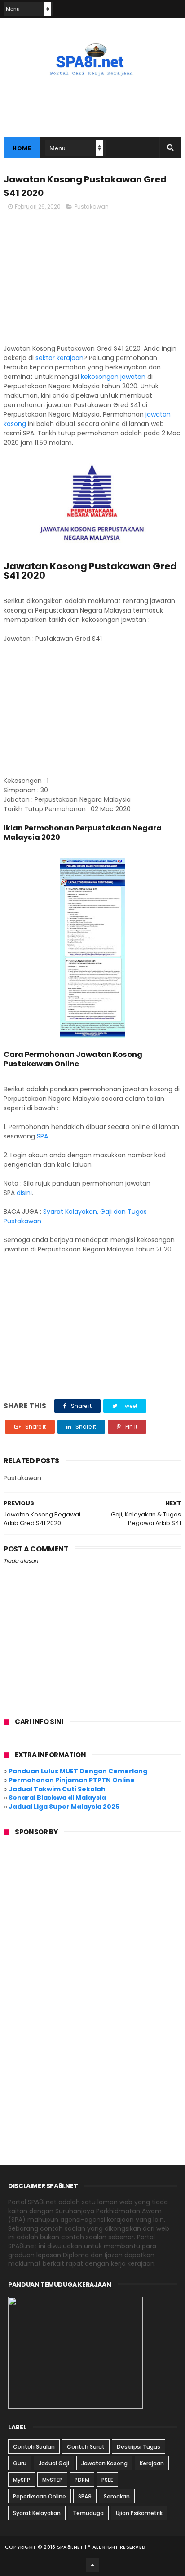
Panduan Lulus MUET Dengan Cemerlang (78, 1771)
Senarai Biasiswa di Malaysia (57, 1798)
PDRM (82, 2480)
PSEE (107, 2480)
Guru (20, 2463)
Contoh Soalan (34, 2447)
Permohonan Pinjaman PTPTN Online (72, 1780)
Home (22, 148)
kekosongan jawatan (113, 377)
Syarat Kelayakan (37, 2513)
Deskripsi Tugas (139, 2447)
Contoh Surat (86, 2447)
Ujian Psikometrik (139, 2513)
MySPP (22, 2480)
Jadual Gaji (54, 2463)
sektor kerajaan (59, 358)
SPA (42, 1136)
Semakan (117, 2496)
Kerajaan (152, 2463)
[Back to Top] (92, 2565)
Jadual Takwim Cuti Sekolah (57, 1789)
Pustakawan (92, 206)
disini (24, 1193)
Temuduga (88, 2513)
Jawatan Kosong (104, 2463)
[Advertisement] (92, 281)
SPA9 (85, 2496)
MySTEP (52, 2480)
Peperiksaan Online (40, 2496)
